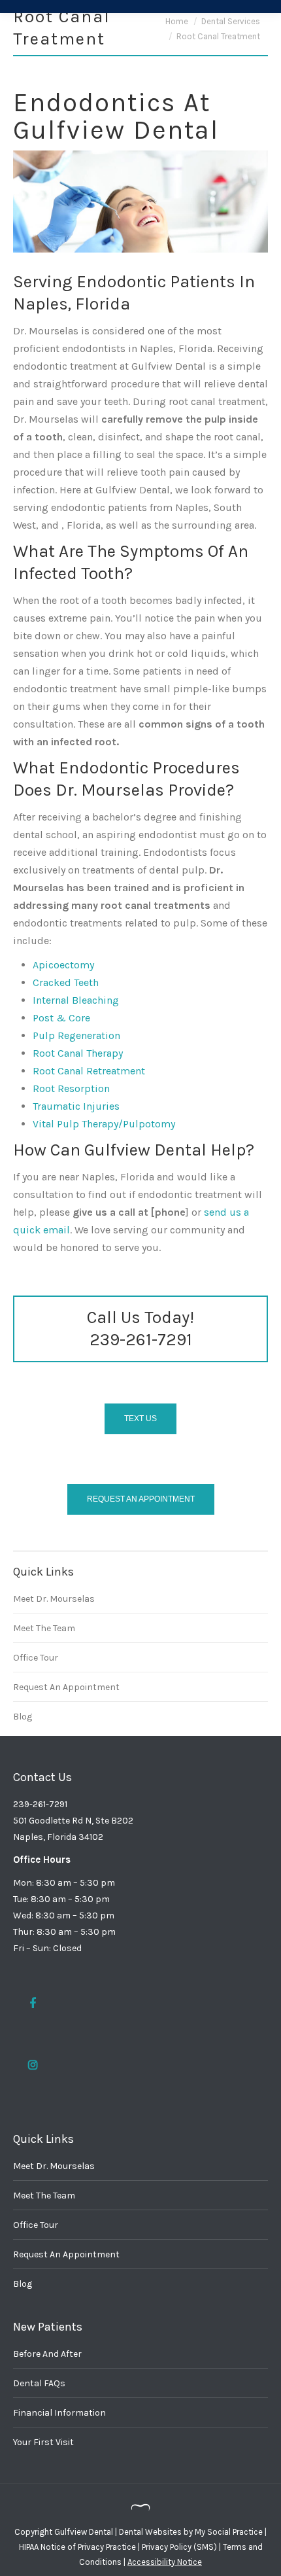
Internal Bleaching (76, 1000)
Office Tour (36, 1658)
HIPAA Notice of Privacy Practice (77, 2547)
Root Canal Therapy (78, 1053)
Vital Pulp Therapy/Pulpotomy (104, 1124)
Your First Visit (43, 2442)
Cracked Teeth (66, 982)
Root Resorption (71, 1088)
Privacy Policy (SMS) (179, 2547)
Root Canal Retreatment (89, 1071)
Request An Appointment (66, 1687)
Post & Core (61, 1018)
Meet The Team (44, 1628)
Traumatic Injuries (76, 1106)
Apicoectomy (63, 965)
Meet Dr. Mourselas (54, 1599)
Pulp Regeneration (76, 1035)
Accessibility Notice (165, 2562)
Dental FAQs (39, 2383)
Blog (23, 1717)
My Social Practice (228, 2532)
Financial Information (59, 2413)
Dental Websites (150, 2532)
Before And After (47, 2354)
